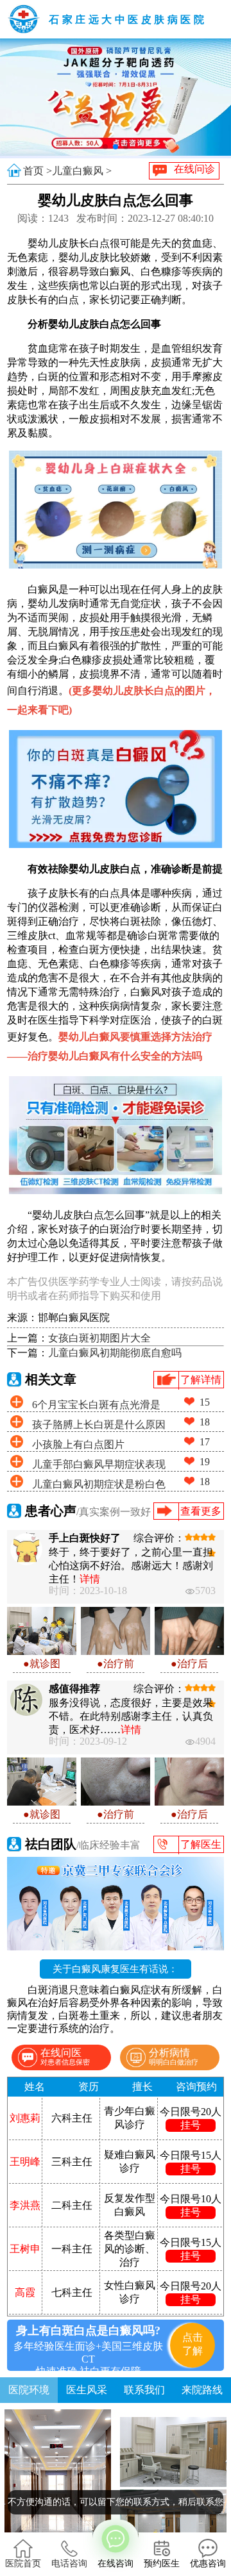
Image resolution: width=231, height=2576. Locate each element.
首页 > (38, 171)
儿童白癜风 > (82, 171)
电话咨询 (69, 2564)
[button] (105, 147)
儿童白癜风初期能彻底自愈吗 (115, 1353)
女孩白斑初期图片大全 (99, 1338)
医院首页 (23, 2564)
